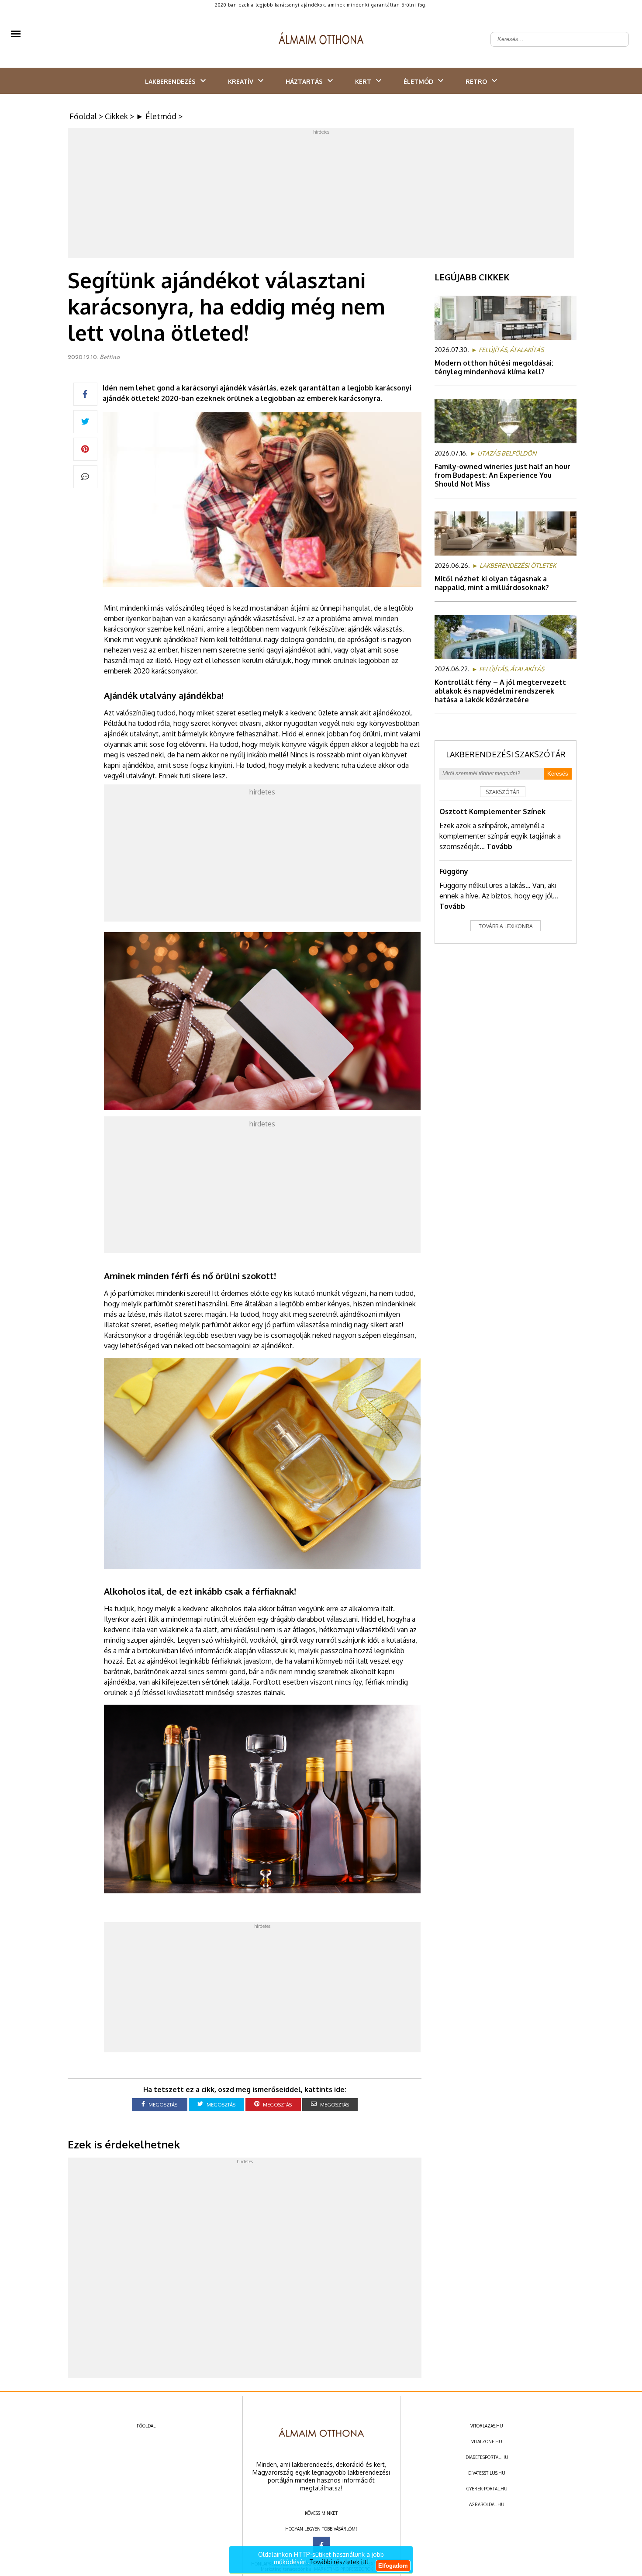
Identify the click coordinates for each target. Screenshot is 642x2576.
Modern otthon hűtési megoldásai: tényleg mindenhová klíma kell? (494, 367)
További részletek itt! (339, 2562)
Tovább (499, 846)
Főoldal (83, 116)
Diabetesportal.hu (487, 2457)
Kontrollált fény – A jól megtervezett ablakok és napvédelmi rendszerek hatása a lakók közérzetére (500, 691)
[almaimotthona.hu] (321, 39)
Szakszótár (503, 792)
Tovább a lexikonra (506, 926)
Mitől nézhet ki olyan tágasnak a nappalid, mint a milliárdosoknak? (492, 583)
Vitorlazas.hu (487, 2426)
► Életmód (156, 116)
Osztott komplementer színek (492, 811)
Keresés (558, 774)
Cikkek (116, 116)
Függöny (454, 871)
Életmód (418, 81)
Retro (476, 81)
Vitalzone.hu (487, 2441)
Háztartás (304, 81)
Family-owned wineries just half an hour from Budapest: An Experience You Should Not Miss (502, 475)
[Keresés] (618, 32)
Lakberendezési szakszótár (506, 754)
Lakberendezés (170, 81)
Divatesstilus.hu (487, 2473)
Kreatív (241, 81)
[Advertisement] (321, 196)
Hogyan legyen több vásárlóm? (321, 2529)
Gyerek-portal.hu (487, 2489)
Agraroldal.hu (487, 2504)
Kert (363, 81)
